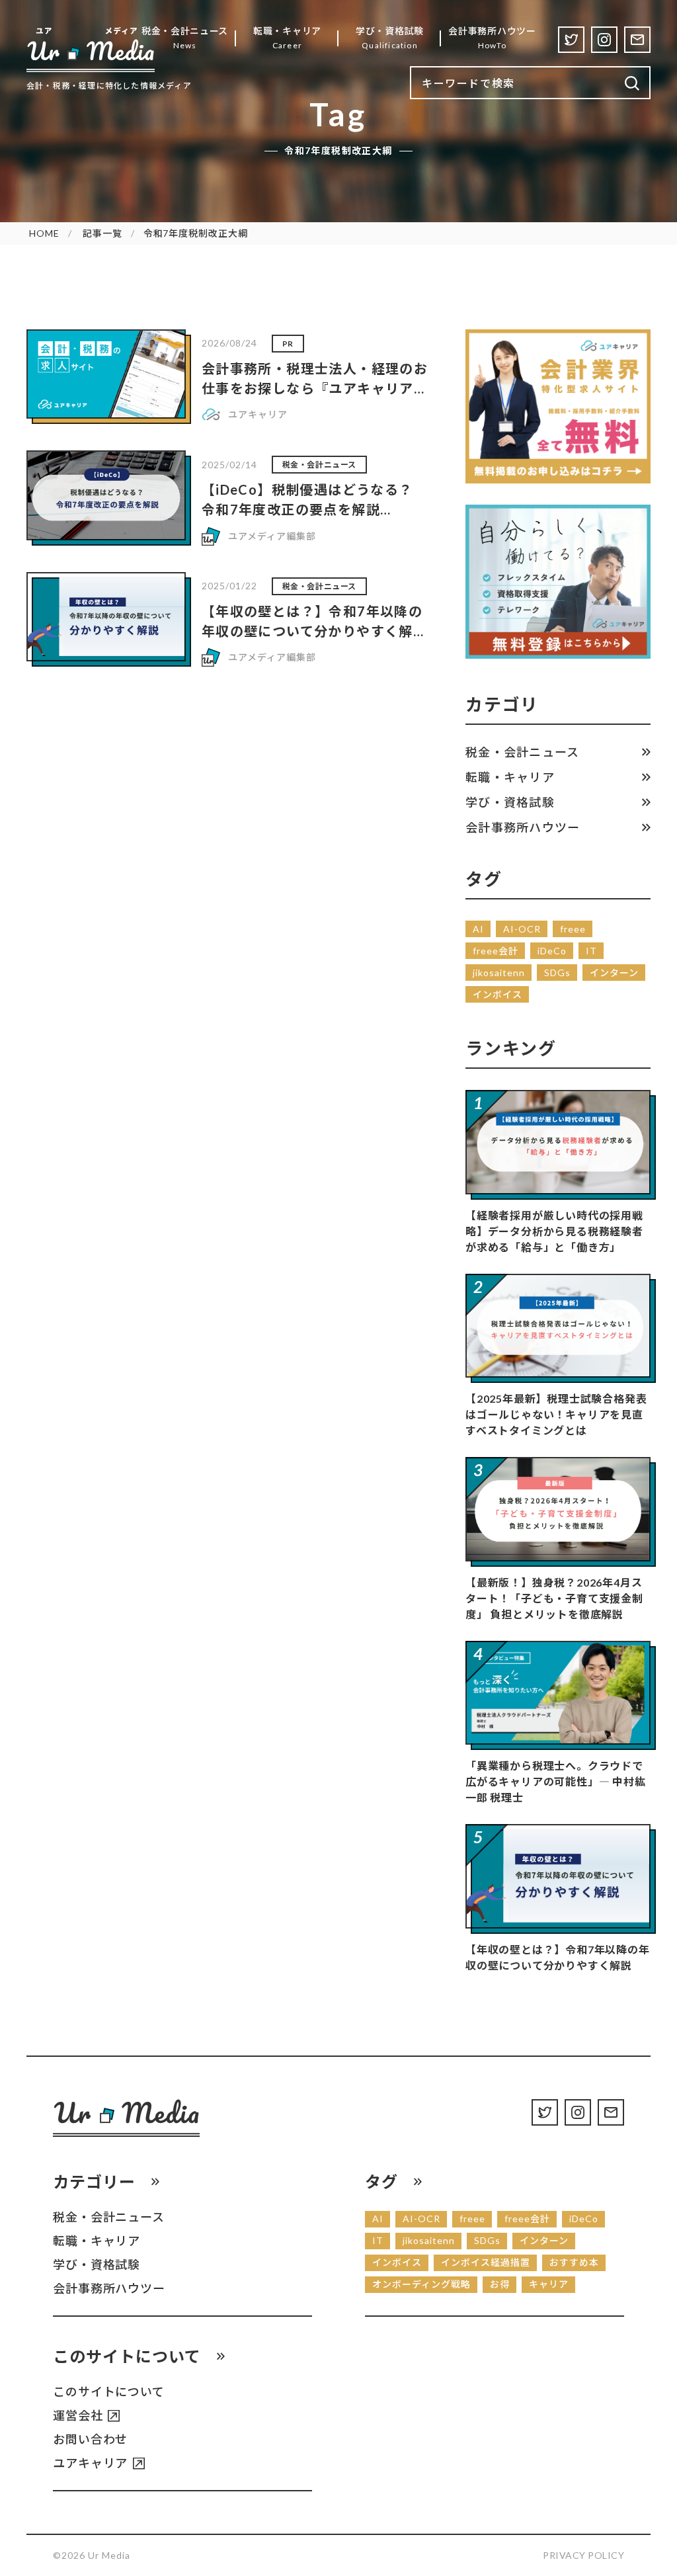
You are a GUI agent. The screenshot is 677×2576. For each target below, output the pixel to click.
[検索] (632, 84)
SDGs (557, 973)
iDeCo (552, 951)
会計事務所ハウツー (523, 827)
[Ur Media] (91, 49)
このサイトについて (109, 2391)
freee (573, 929)
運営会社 (78, 2415)
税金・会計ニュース (522, 752)
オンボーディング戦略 (421, 2284)
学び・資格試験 (510, 802)
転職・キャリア (510, 777)
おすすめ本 (574, 2262)
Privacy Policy (583, 2555)
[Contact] (637, 40)
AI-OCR (522, 929)
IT (591, 951)
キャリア (549, 2284)
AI (478, 929)
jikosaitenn (499, 973)
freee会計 (496, 951)
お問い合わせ (90, 2439)
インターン (614, 973)
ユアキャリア (90, 2463)
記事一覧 (102, 233)
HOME (44, 233)
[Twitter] (571, 40)
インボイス (498, 994)
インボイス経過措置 (486, 2262)
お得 (500, 2284)
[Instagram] (604, 40)
